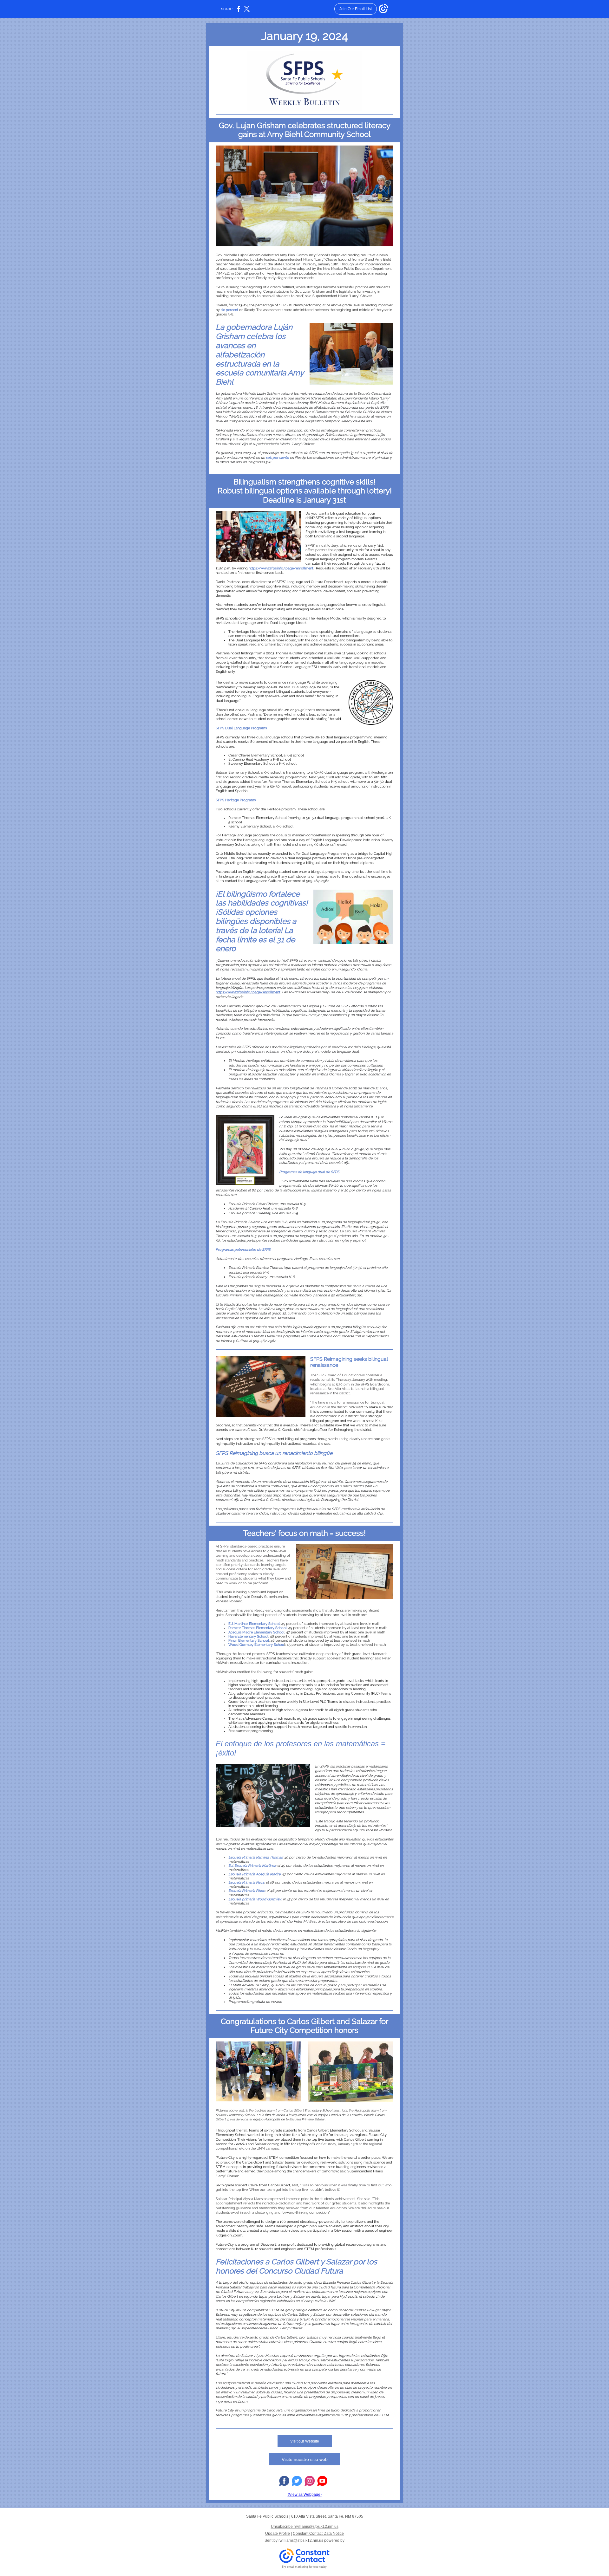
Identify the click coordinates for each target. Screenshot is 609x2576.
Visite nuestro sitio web (305, 2459)
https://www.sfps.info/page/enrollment (281, 568)
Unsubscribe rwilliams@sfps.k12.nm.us (305, 2527)
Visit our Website (305, 2441)
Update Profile (278, 2534)
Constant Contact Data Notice (318, 2534)
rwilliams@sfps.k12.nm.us (301, 2540)
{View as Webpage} (305, 2495)
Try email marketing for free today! (305, 2567)
